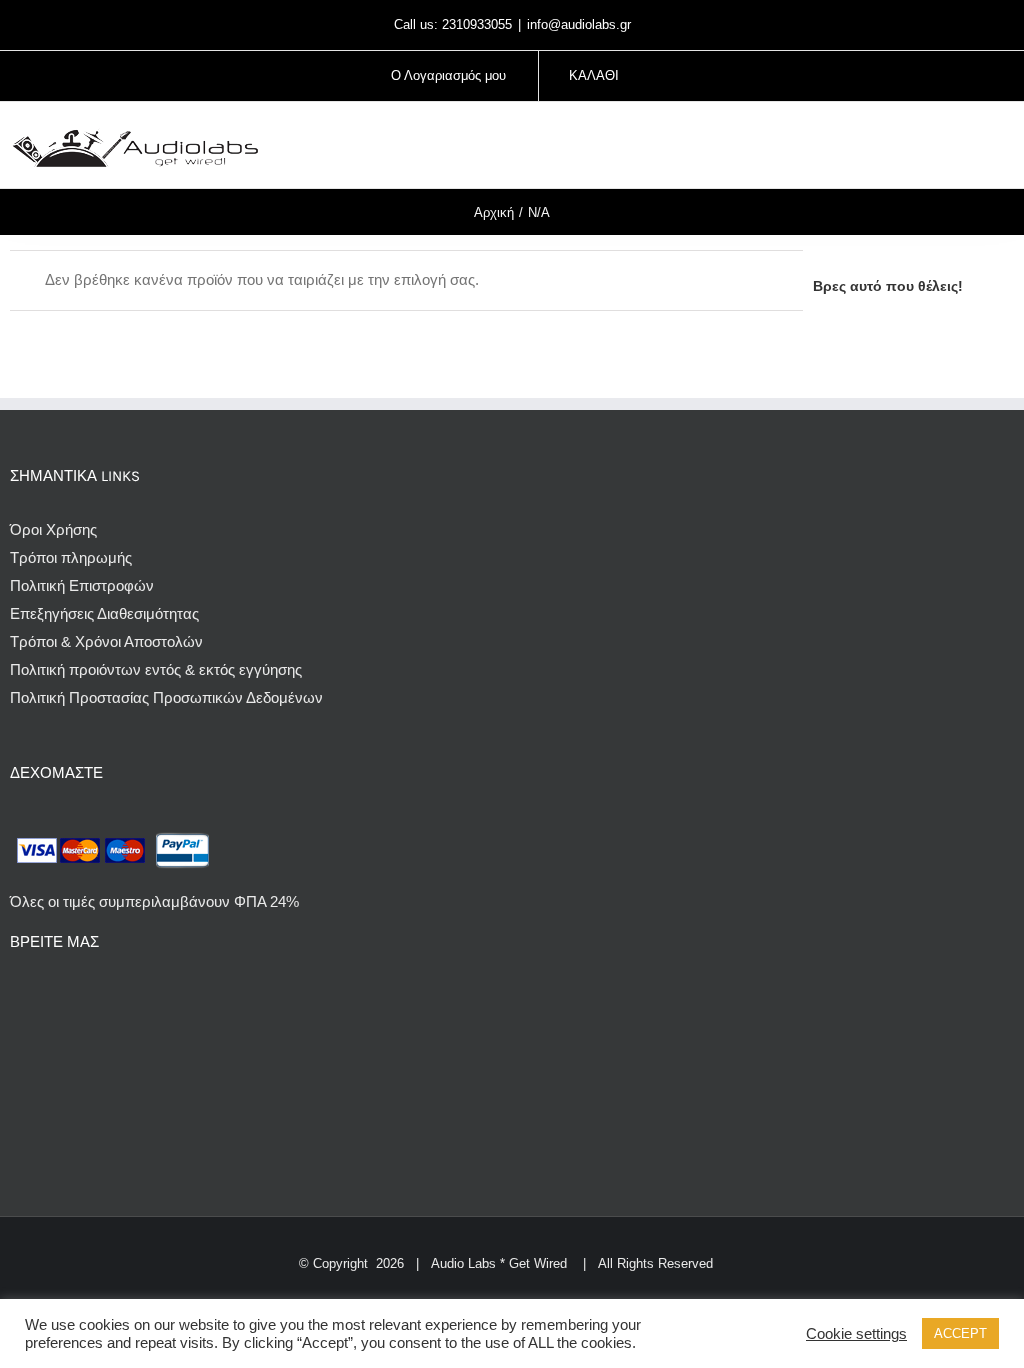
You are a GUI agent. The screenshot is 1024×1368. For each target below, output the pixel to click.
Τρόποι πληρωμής (71, 557)
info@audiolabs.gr (579, 24)
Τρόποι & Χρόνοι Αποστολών (106, 641)
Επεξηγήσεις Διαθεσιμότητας (104, 613)
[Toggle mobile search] (970, 147)
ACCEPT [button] (960, 1333)
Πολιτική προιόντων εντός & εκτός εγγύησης (156, 669)
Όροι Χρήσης (53, 529)
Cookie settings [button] (856, 1334)
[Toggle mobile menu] (1006, 147)
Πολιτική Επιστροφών (82, 585)
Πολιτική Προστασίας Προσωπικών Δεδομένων (166, 697)
